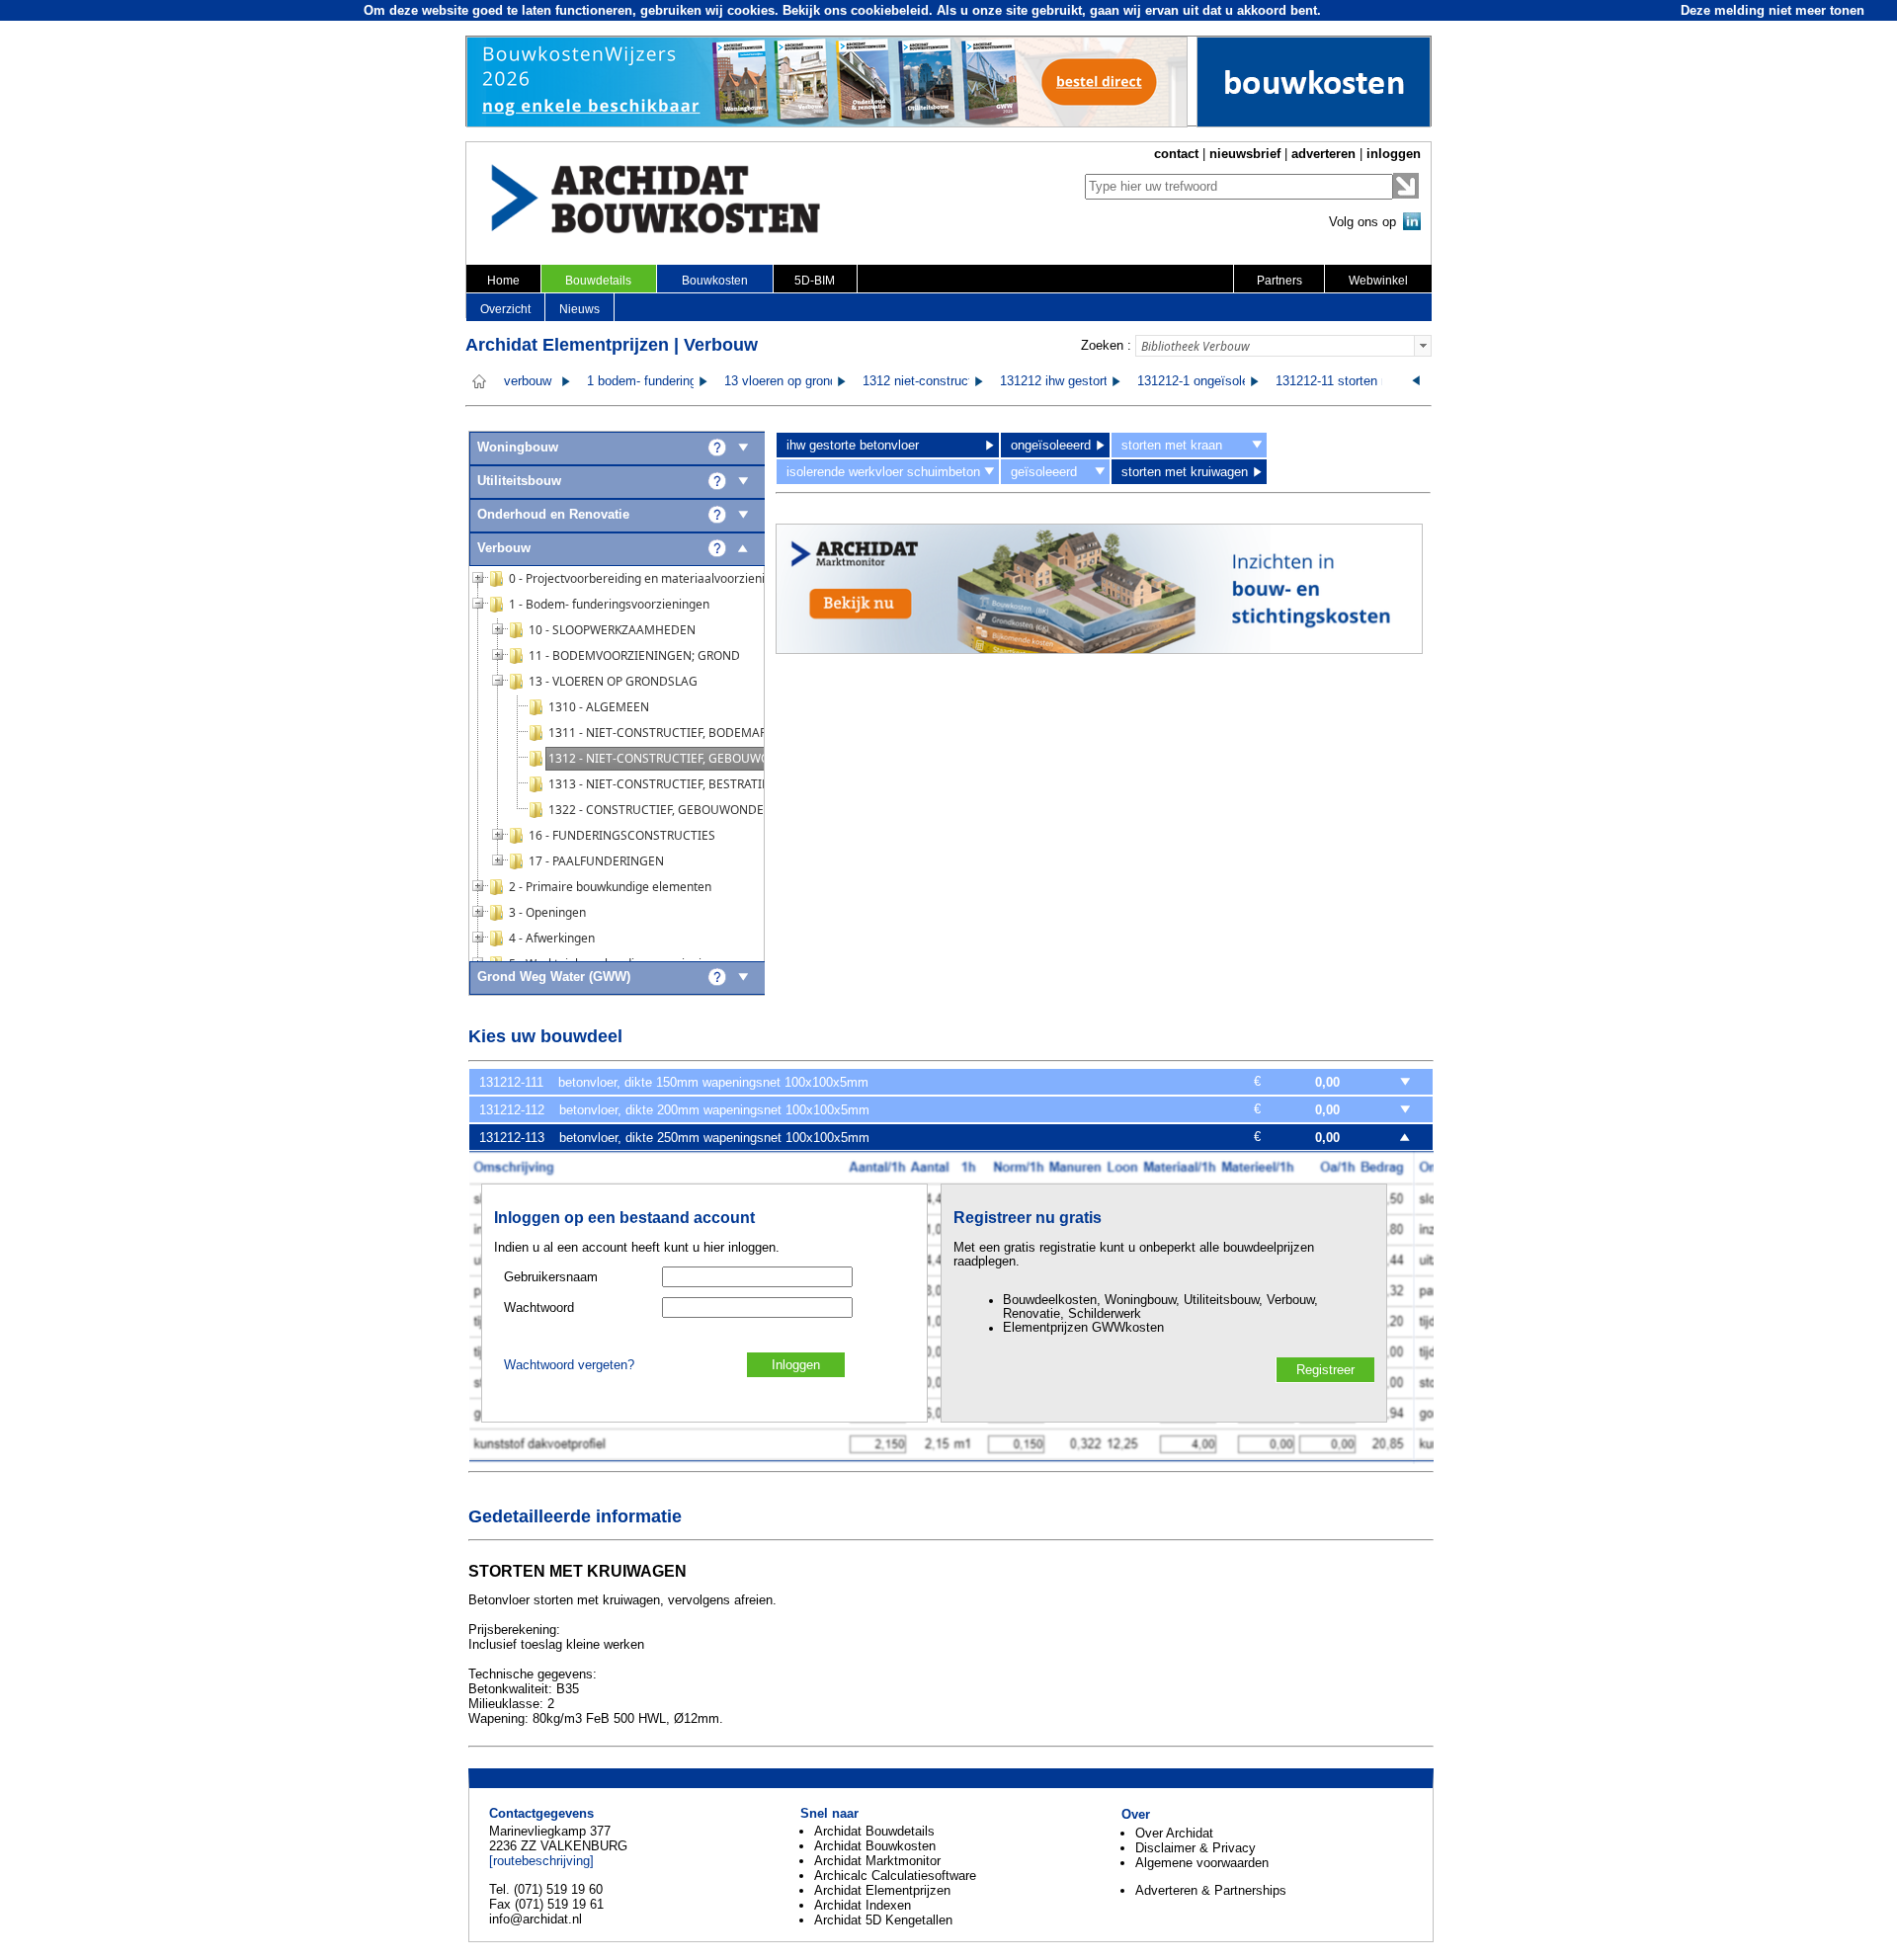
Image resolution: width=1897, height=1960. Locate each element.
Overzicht (505, 309)
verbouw (528, 381)
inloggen (1394, 154)
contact (1176, 154)
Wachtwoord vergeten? (569, 1365)
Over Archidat (1174, 1833)
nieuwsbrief (1245, 154)
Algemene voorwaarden (1202, 1863)
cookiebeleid (890, 10)
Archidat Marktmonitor (877, 1861)
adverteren (1323, 154)
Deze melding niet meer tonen (1773, 10)
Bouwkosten (715, 281)
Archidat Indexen (863, 1905)
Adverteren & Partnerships (1211, 1890)
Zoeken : (1106, 345)
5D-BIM (815, 281)
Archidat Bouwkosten (875, 1846)
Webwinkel (1378, 281)
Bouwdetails (598, 281)
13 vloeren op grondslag (792, 381)
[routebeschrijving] (541, 1861)
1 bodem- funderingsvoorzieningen (685, 381)
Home (503, 281)
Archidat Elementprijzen (882, 1890)
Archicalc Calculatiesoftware (895, 1876)
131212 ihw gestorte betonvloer (1089, 381)
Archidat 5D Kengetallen (883, 1920)
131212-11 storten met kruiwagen (1370, 381)
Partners (1279, 281)
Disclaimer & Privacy (1196, 1848)
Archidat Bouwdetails (874, 1831)
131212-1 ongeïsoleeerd (1205, 381)
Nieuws (579, 309)
